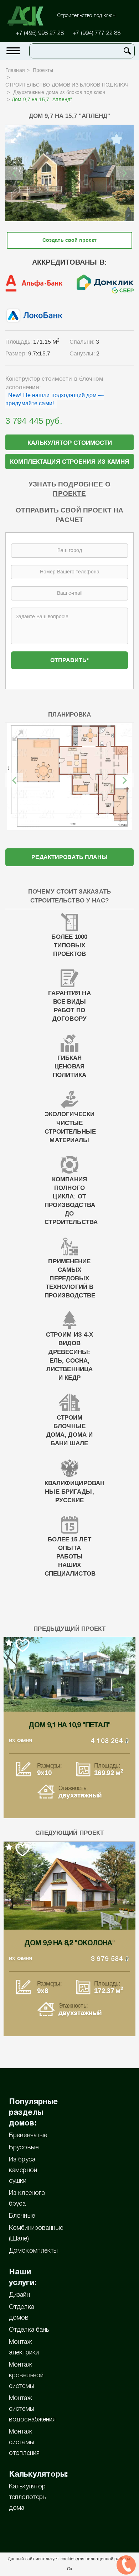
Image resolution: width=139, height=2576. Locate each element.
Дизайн (19, 2295)
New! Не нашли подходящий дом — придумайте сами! (55, 399)
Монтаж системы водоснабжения (32, 2409)
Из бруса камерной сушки (23, 2170)
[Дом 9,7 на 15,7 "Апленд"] (69, 173)
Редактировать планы (69, 857)
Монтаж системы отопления (24, 2442)
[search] (127, 51)
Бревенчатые (28, 2135)
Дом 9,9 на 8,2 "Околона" (69, 1943)
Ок (69, 2569)
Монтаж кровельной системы (26, 2375)
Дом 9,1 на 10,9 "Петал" (69, 1726)
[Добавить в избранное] (117, 139)
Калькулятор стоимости (70, 443)
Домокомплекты (34, 2251)
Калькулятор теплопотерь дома (27, 2497)
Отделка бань (29, 2330)
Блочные (22, 2216)
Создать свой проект (69, 240)
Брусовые (24, 2148)
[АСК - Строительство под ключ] (30, 16)
